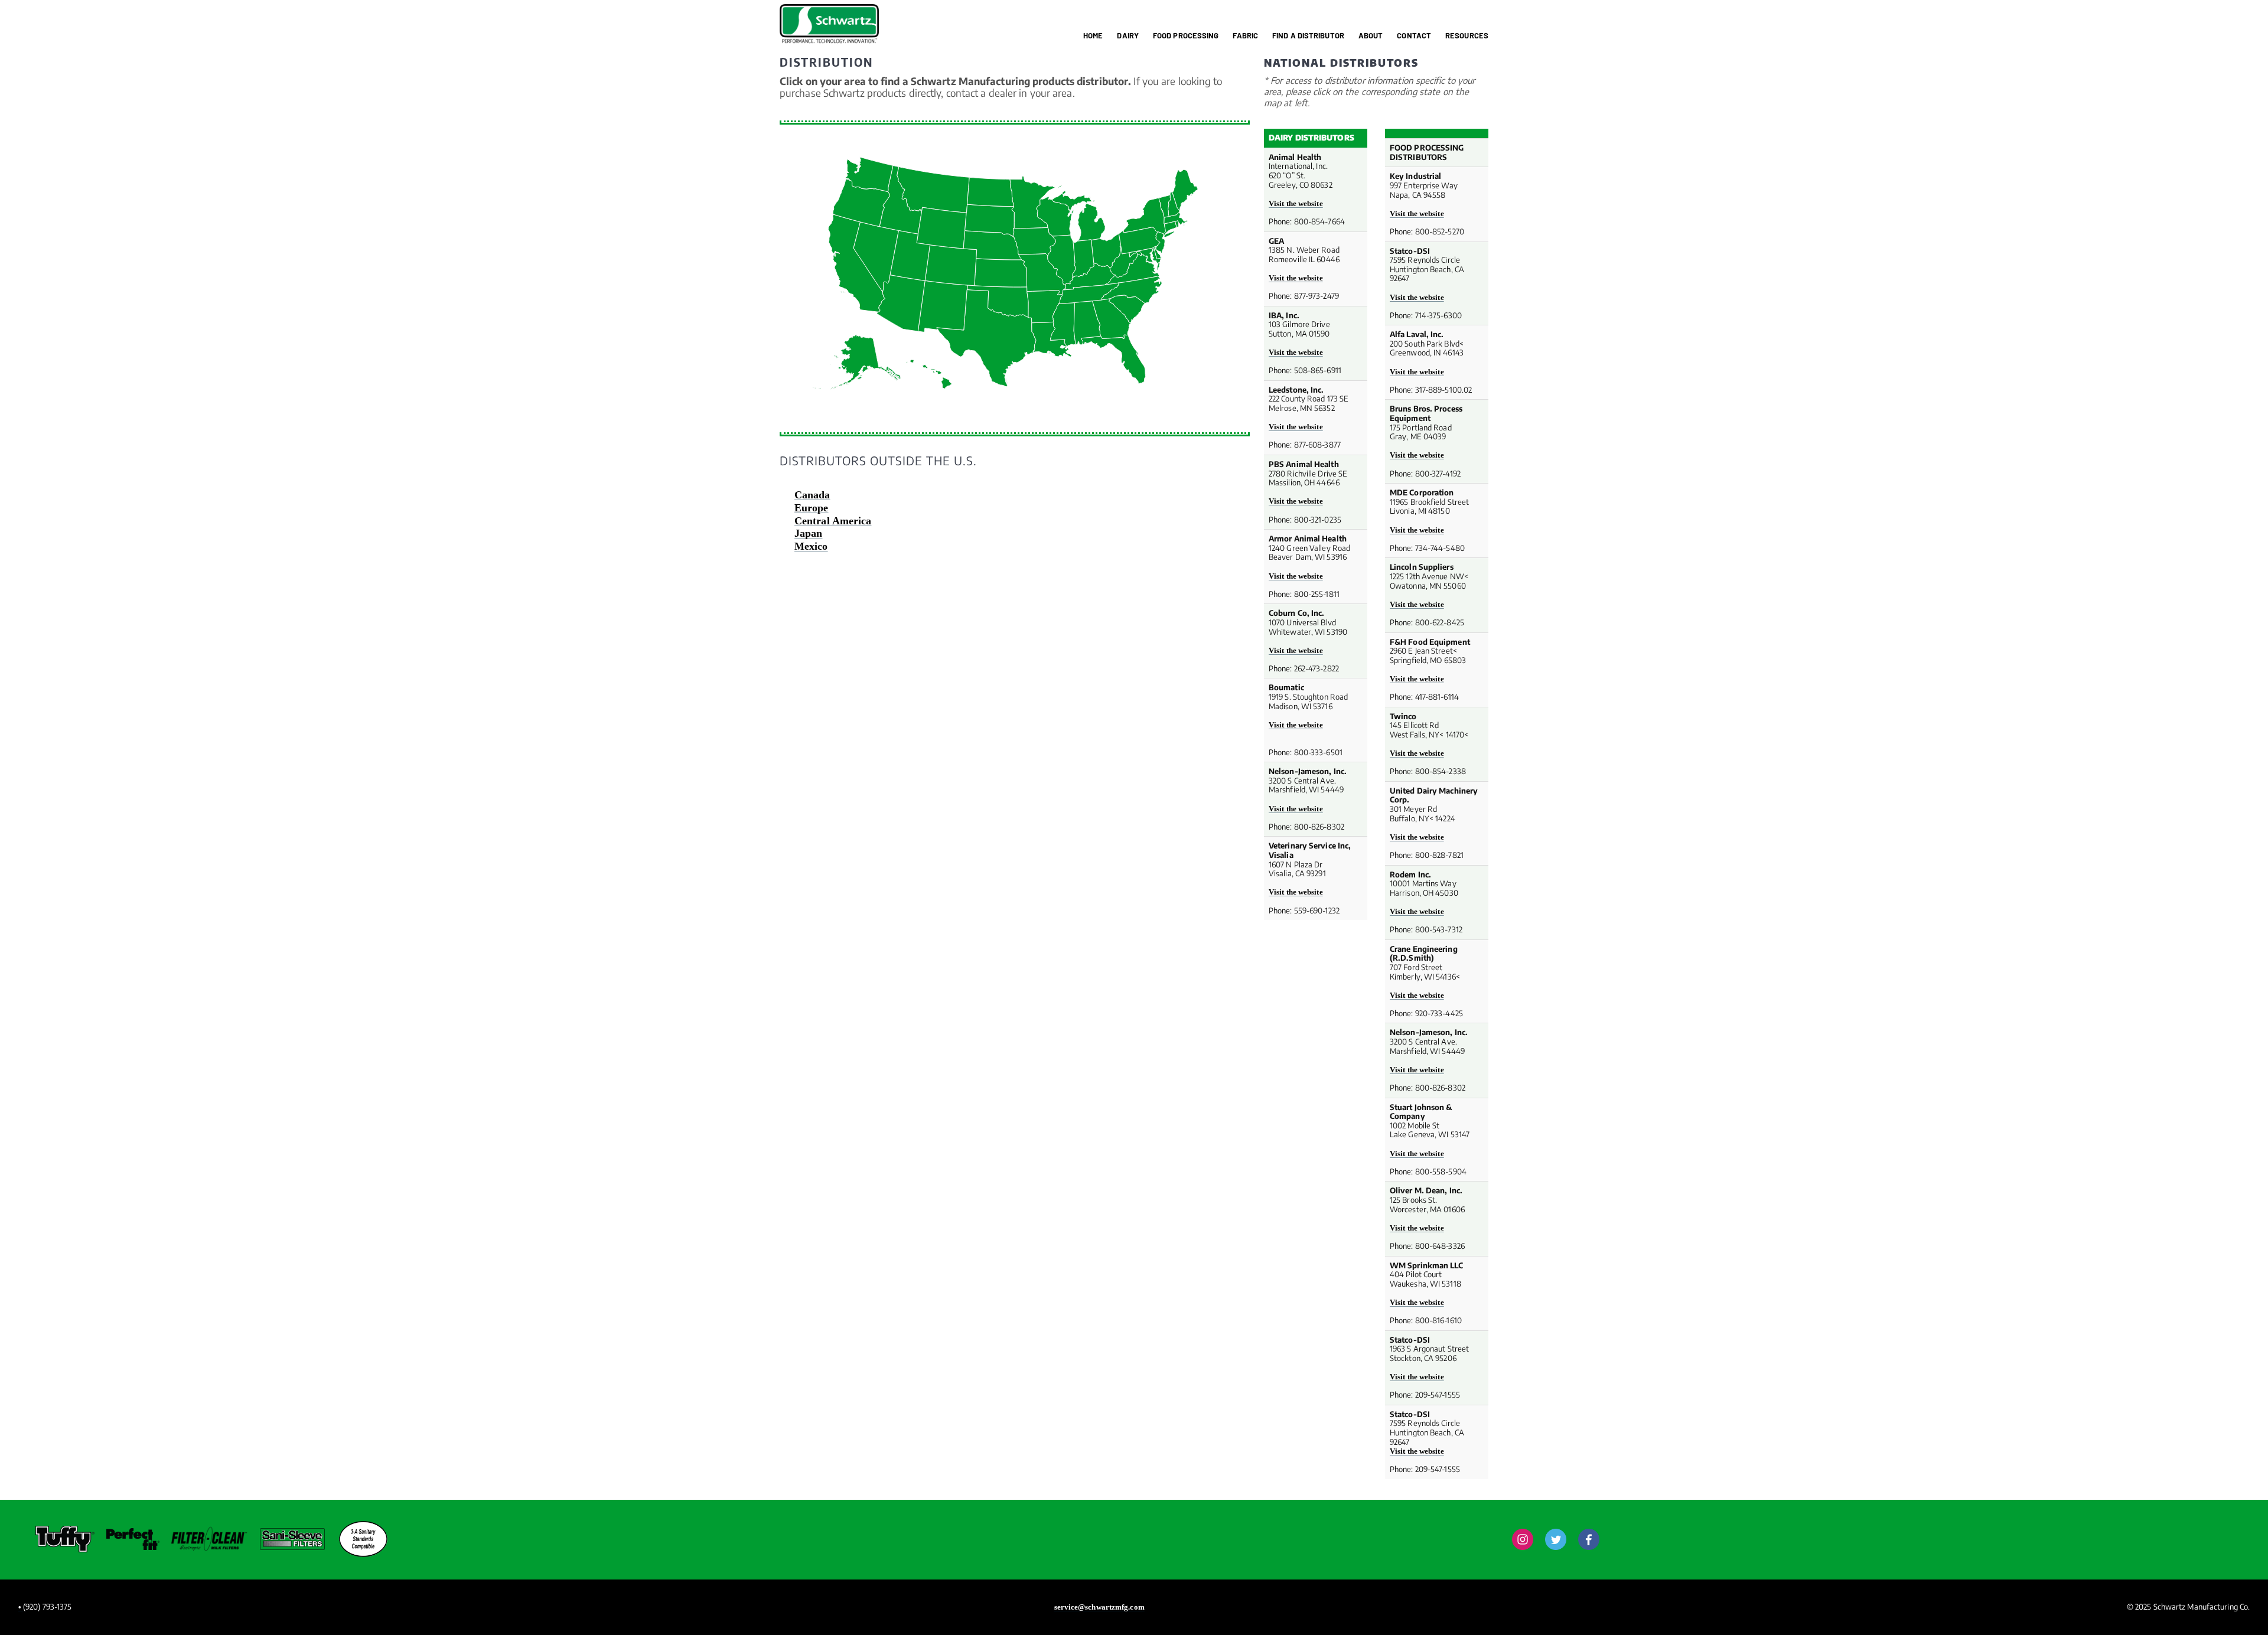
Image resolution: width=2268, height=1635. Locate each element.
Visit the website (1296, 203)
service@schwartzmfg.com (1099, 1607)
